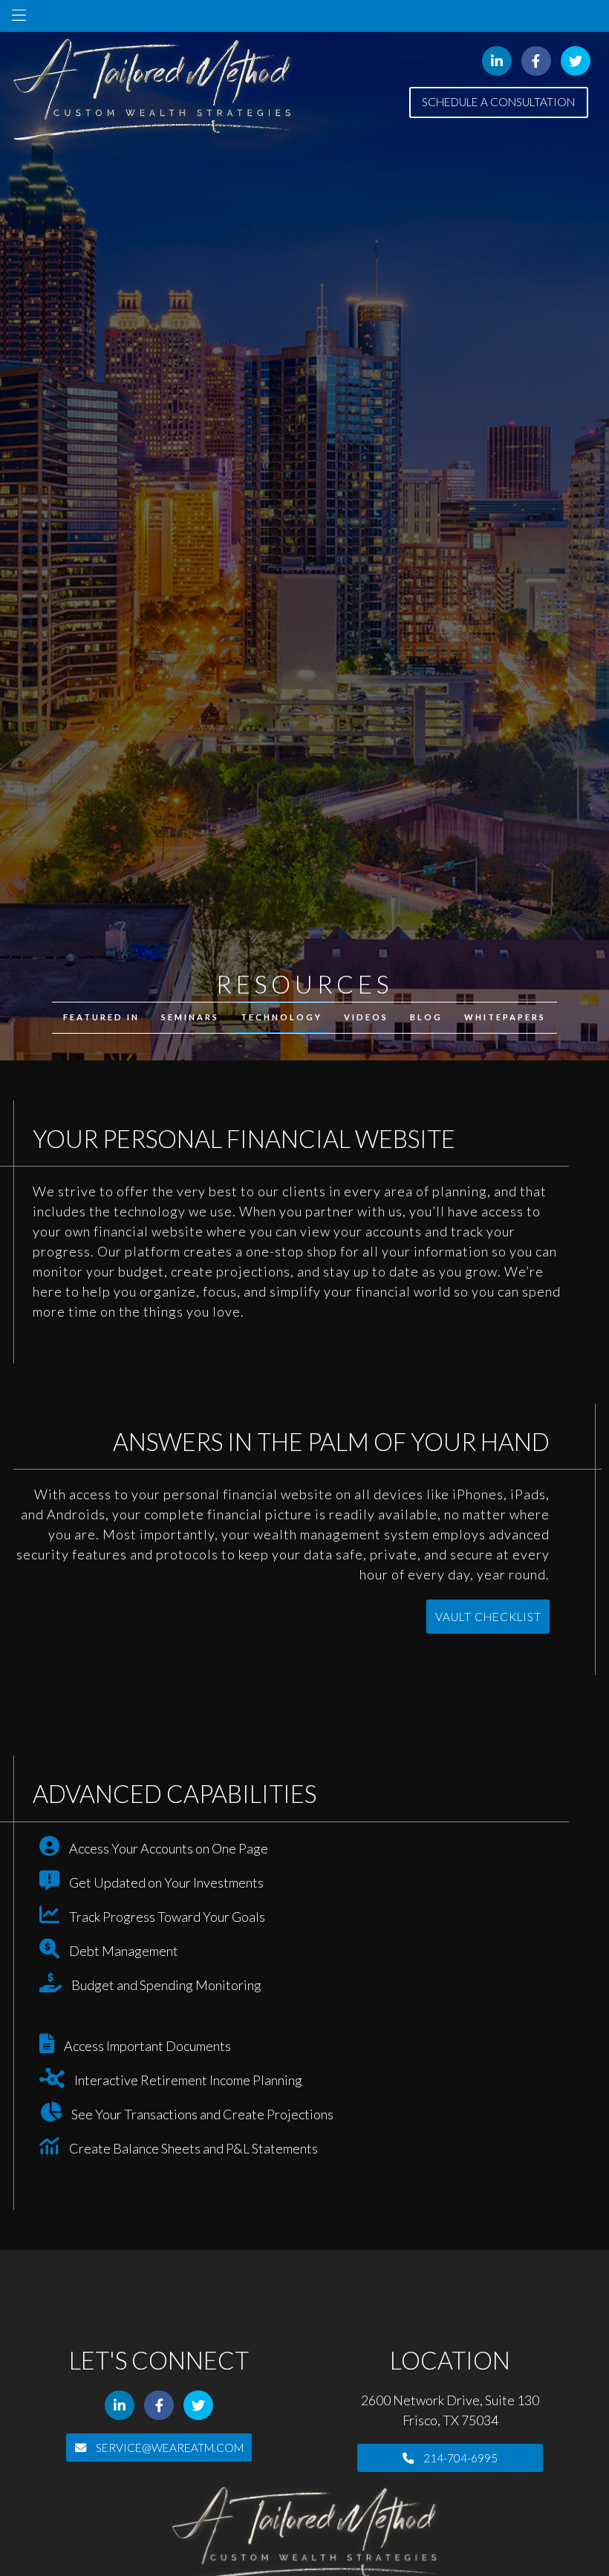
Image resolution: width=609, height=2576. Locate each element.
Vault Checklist (488, 1617)
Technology (281, 1017)
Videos (366, 1017)
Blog (426, 1017)
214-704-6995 (459, 2458)
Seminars (190, 1017)
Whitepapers (505, 1017)
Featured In (101, 1017)
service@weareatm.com (169, 2448)
